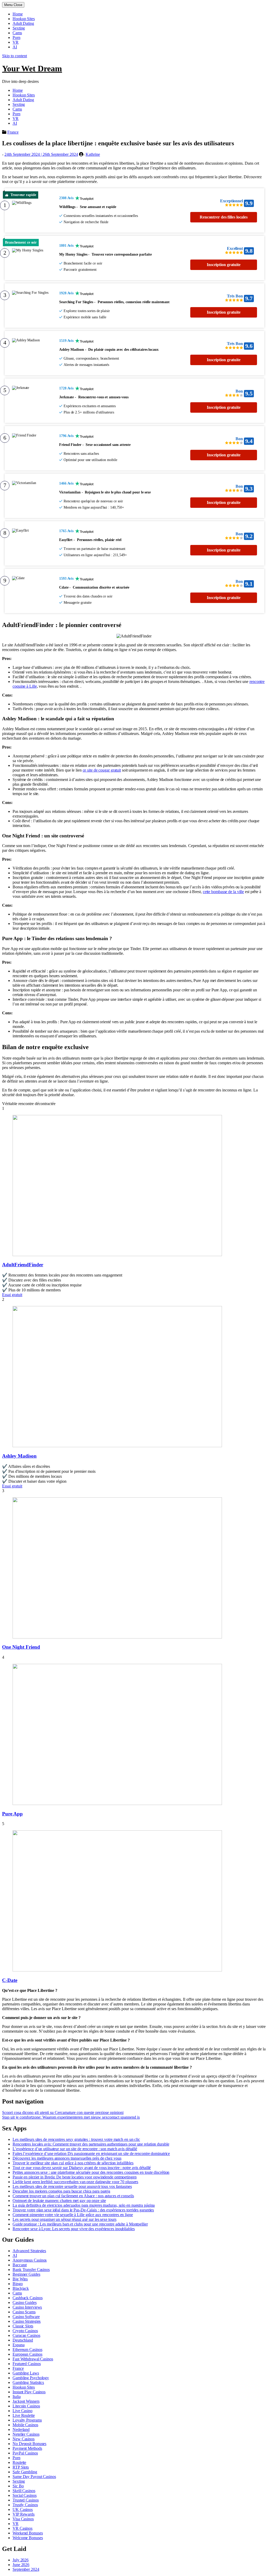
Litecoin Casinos (26, 2406)
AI (15, 47)
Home (18, 14)
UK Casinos (23, 2509)
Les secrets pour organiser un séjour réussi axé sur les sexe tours (64, 2219)
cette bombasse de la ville (223, 892)
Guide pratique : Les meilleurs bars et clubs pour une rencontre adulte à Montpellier (80, 2224)
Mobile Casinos (25, 2425)
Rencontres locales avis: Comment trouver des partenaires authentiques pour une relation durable (91, 2144)
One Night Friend (21, 1647)
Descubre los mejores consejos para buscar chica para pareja (61, 2191)
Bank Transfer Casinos (31, 2270)
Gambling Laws (26, 2373)
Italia (16, 2397)
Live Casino (23, 2411)
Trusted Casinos (26, 2500)
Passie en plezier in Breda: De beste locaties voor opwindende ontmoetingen (75, 2177)
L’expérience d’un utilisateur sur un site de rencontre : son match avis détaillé (75, 2149)
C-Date (10, 1980)
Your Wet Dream (32, 68)
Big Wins (20, 2279)
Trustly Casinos (25, 2505)
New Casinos (24, 2439)
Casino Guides (25, 2302)
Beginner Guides (26, 2274)
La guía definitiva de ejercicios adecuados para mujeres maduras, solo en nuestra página (84, 2205)
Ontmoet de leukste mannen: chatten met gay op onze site (59, 2201)
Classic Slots (23, 2326)
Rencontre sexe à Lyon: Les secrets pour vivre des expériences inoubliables (74, 2229)
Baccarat (20, 2265)
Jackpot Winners (26, 2401)
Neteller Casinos (26, 2434)
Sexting (19, 28)
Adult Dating (23, 23)
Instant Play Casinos (29, 2392)
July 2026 (21, 2560)
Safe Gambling (25, 2472)
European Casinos (27, 2354)
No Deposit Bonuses (29, 2444)
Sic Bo (18, 2486)
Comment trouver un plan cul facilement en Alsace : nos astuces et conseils (73, 2196)
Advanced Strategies (29, 2251)
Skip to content (15, 56)
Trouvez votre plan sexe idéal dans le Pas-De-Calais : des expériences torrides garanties (83, 2210)
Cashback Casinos (27, 2298)
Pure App (12, 1814)
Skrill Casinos (24, 2491)
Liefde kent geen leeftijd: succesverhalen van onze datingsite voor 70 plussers (75, 2182)
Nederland (21, 2430)
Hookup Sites (24, 19)
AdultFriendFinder (23, 1265)
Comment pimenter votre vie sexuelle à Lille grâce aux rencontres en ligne (73, 2215)
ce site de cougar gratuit (102, 770)
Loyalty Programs (27, 2420)
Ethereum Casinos (27, 2350)
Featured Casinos (27, 2364)
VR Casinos (23, 2528)
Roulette (19, 2462)
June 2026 (21, 2565)
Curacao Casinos (26, 2335)
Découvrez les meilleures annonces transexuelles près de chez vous (67, 2158)
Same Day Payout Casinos (34, 2477)
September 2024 (26, 2569)
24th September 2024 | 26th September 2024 (41, 154)
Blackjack (21, 2288)
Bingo (18, 2284)
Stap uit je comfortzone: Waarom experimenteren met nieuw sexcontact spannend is (71, 2117)
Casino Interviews (27, 2307)
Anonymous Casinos (30, 2260)
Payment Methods (27, 2448)
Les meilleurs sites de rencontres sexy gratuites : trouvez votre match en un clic (76, 2139)
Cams (17, 33)
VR (16, 42)
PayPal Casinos (25, 2453)
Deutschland (23, 2340)
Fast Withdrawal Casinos (33, 2359)
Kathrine (93, 154)
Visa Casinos (23, 2519)
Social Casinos (25, 2495)
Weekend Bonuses (28, 2533)
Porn (16, 38)
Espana (18, 2345)
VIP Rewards (24, 2514)
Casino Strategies (27, 2321)
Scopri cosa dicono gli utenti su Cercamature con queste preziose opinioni (63, 2112)
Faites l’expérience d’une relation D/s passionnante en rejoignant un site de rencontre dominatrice (91, 2154)
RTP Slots (21, 2467)
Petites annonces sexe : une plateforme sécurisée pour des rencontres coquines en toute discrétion (91, 2172)
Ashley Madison (19, 1456)
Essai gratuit (12, 1295)
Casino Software (26, 2317)
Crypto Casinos (25, 2331)
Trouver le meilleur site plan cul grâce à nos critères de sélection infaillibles (73, 2163)
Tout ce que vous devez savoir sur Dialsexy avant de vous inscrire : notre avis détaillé (82, 2168)
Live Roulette (24, 2415)
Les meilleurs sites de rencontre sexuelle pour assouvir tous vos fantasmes (72, 2186)
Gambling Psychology (31, 2378)
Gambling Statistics (28, 2382)
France (13, 132)
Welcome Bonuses (28, 2538)
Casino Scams (24, 2312)
